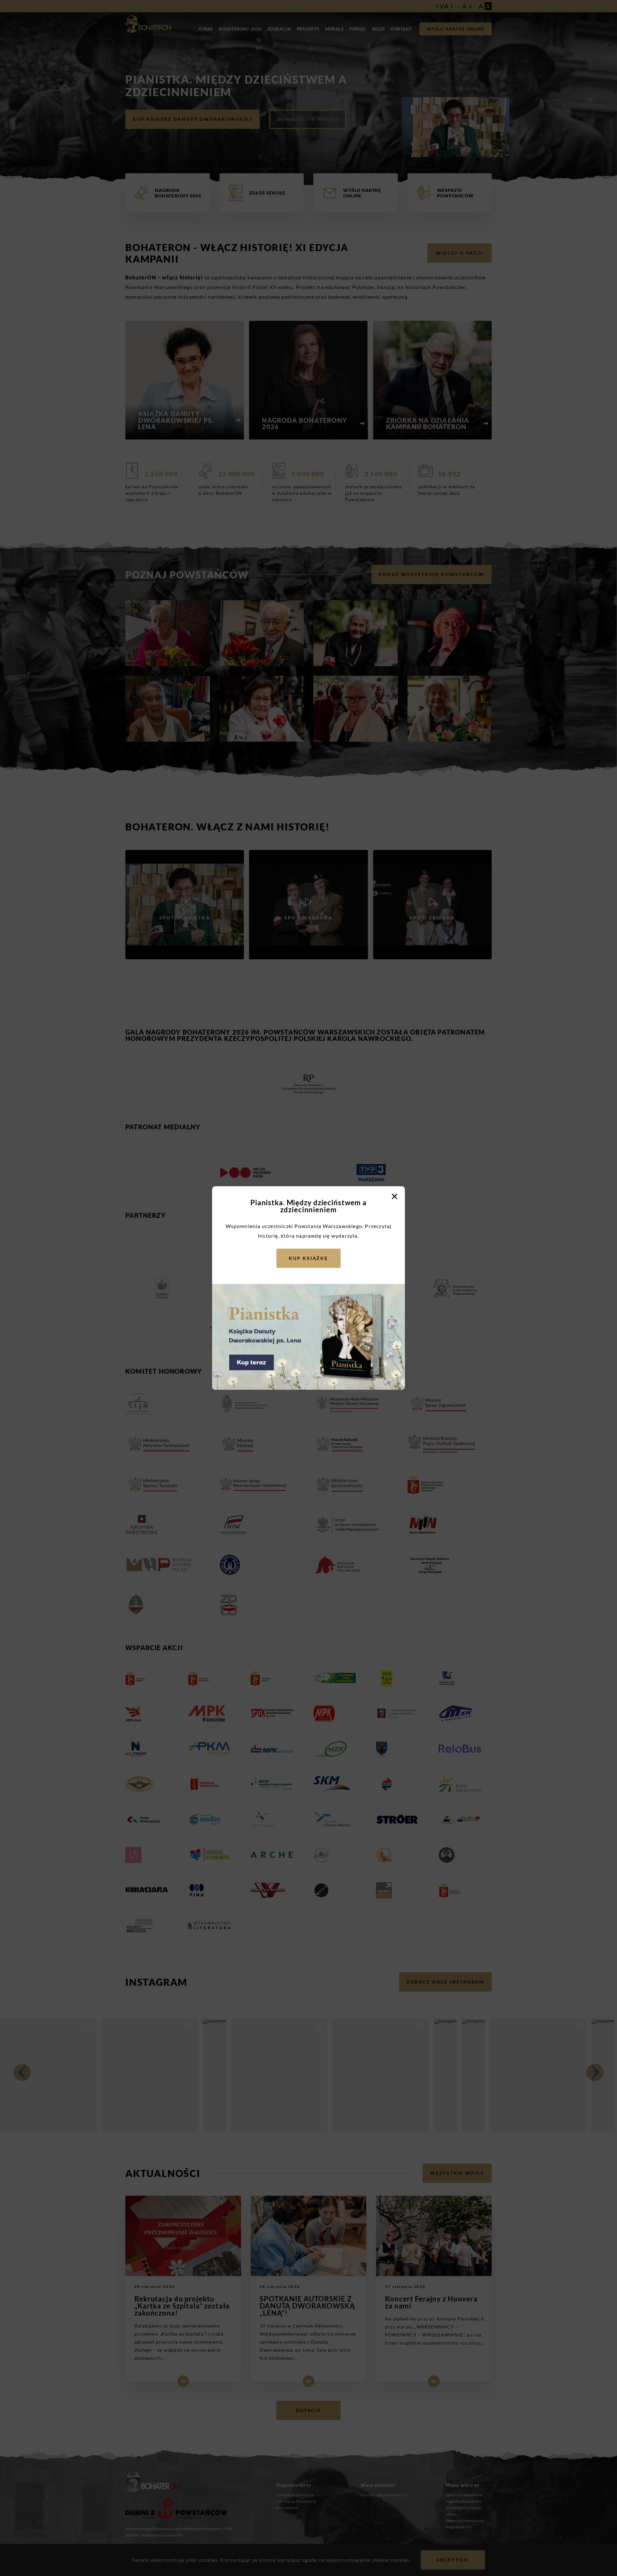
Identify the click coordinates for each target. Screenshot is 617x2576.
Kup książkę (308, 1258)
